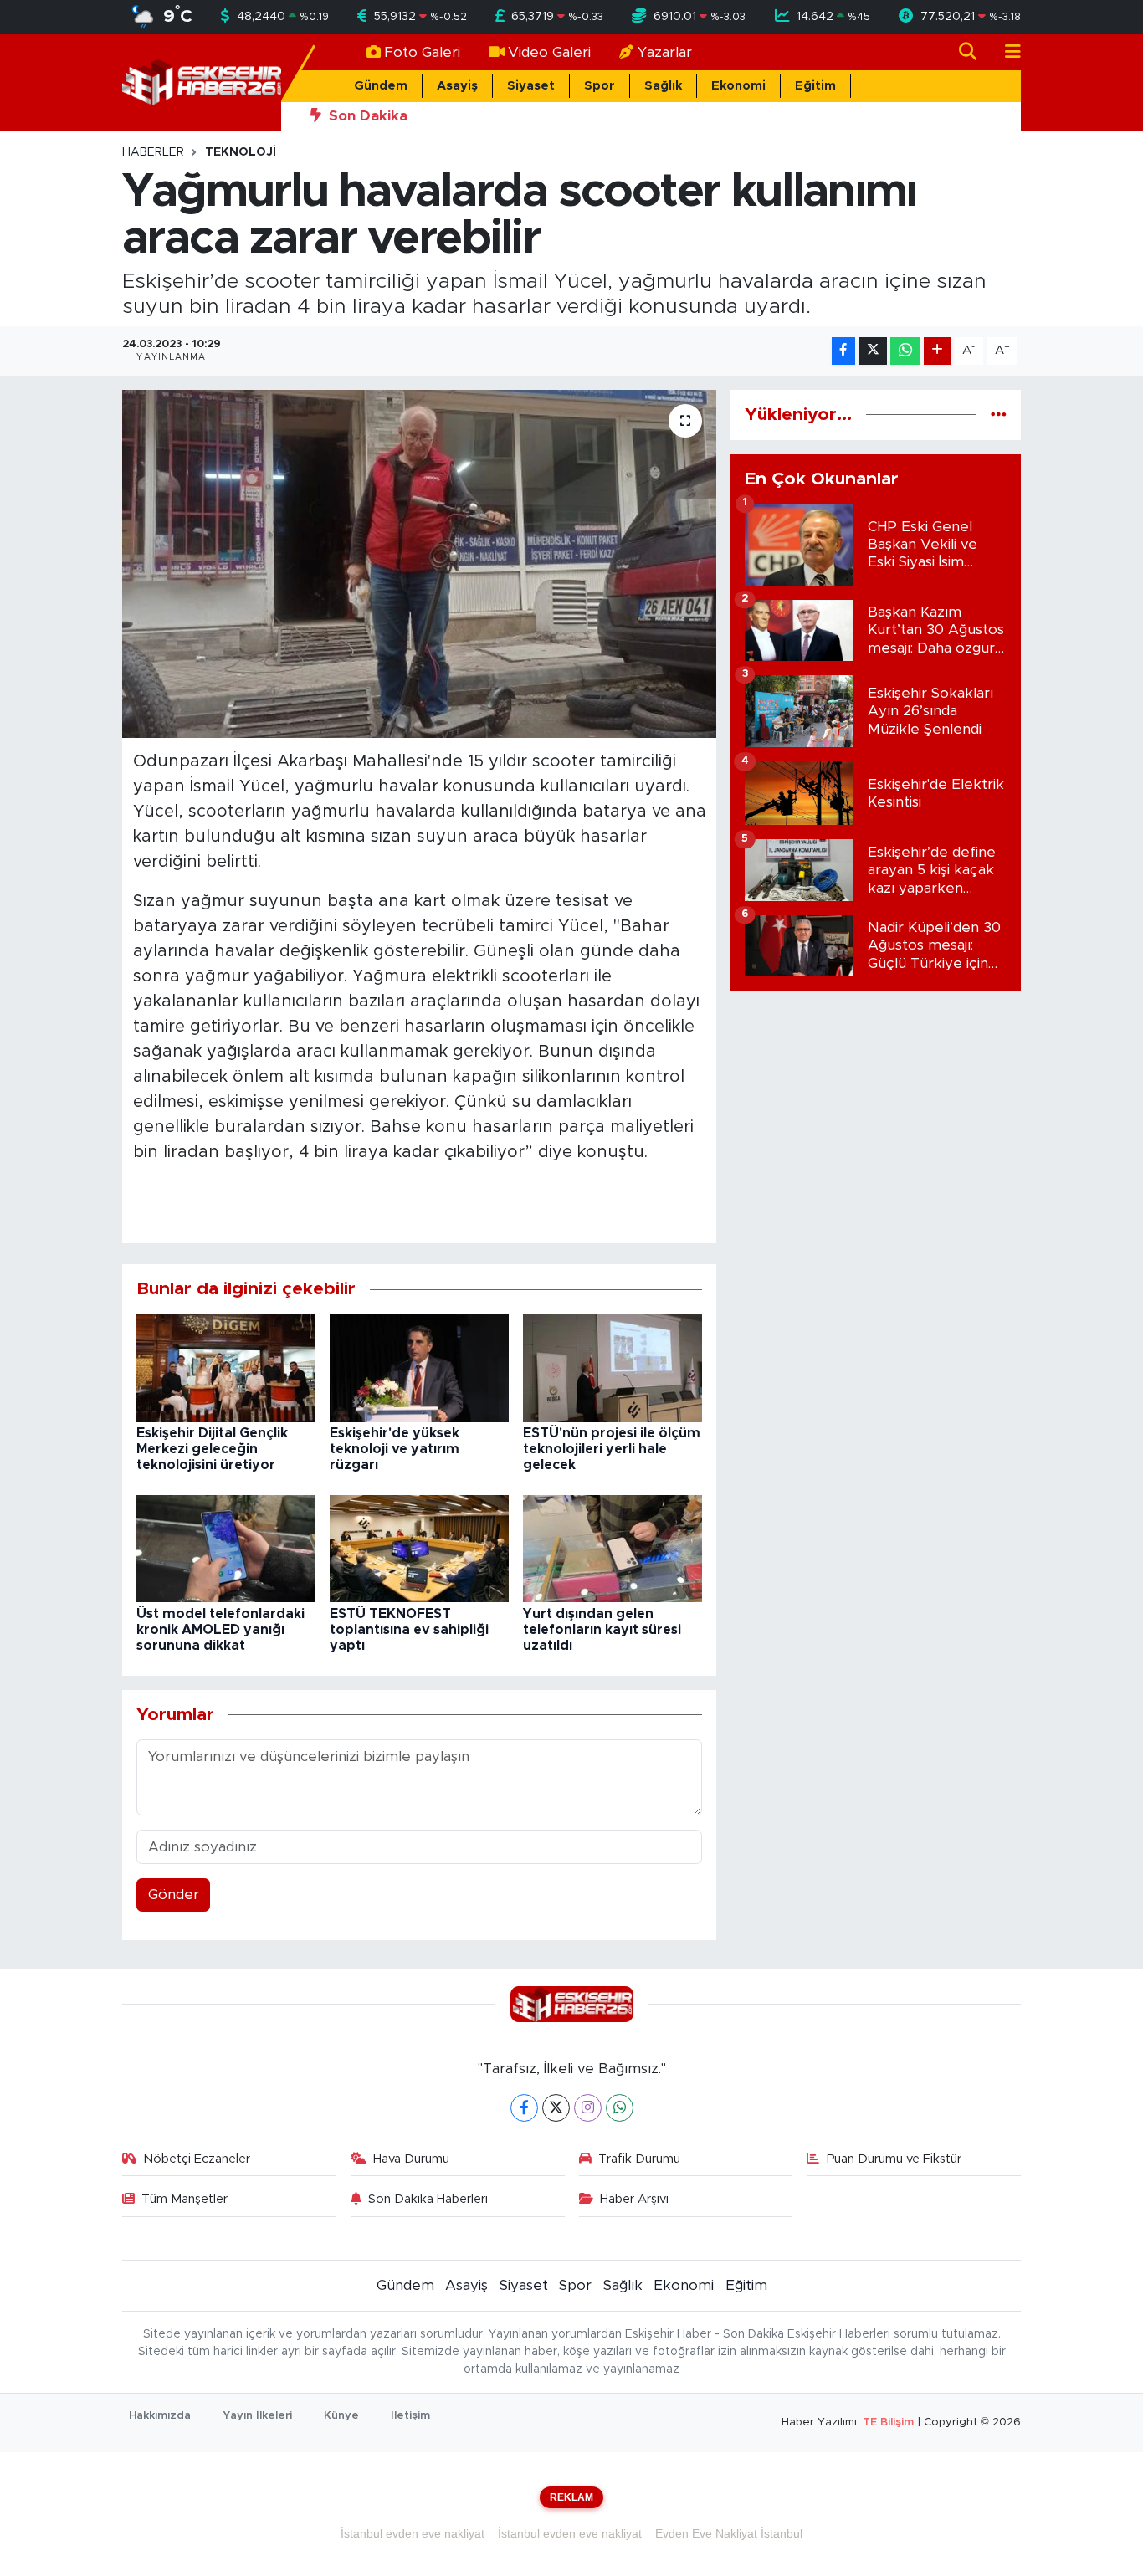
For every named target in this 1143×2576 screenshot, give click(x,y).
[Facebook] (524, 2108)
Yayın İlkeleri (257, 2416)
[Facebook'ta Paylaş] (843, 351)
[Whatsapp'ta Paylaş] (905, 351)
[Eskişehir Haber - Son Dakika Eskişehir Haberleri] (202, 82)
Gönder (174, 1895)
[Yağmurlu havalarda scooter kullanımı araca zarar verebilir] (420, 564)
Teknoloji (241, 152)
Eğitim (815, 86)
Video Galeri (549, 52)
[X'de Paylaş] (873, 351)
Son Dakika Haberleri (428, 2199)
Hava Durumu (411, 2159)
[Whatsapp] (620, 2108)
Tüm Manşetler (185, 2199)
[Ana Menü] (1006, 52)
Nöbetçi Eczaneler (197, 2159)
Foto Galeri (422, 52)
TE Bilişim (888, 2422)
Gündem (381, 86)
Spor (600, 86)
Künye (341, 2416)
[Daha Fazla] (938, 351)
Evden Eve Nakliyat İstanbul (729, 2533)
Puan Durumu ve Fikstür (894, 2159)
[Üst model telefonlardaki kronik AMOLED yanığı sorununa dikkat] (226, 1547)
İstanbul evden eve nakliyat (413, 2533)
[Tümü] (999, 415)
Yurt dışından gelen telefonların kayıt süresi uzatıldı (602, 1630)
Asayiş (457, 86)
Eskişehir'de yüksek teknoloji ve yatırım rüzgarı (395, 1449)
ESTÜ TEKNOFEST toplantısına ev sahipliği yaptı (409, 1630)
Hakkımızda (160, 2416)
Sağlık (663, 86)
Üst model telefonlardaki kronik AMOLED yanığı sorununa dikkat (220, 1630)
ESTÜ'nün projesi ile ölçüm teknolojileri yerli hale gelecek (612, 1449)
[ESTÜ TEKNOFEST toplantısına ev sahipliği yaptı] (419, 1547)
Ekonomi (738, 86)
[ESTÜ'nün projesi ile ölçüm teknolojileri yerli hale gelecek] (613, 1367)
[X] (556, 2108)
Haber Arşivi (634, 2199)
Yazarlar (665, 52)
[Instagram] (588, 2108)
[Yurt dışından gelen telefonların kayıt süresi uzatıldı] (613, 1547)
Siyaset (531, 86)
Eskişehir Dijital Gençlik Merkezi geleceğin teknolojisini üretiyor (212, 1449)
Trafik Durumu (639, 2159)
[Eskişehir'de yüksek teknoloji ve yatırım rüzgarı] (419, 1367)
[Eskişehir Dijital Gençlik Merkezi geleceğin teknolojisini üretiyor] (226, 1367)
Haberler (153, 152)
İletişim (410, 2416)
